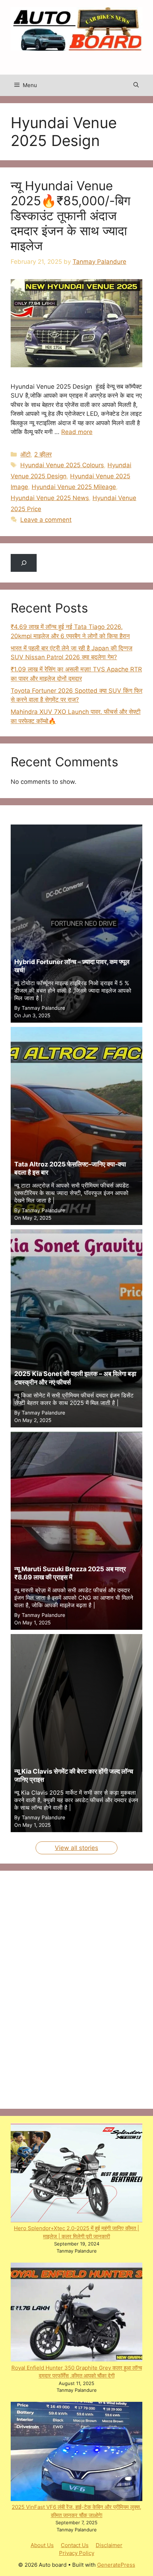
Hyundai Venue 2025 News (50, 498)
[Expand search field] (24, 563)
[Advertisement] (64, 1988)
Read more (77, 432)
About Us (42, 2545)
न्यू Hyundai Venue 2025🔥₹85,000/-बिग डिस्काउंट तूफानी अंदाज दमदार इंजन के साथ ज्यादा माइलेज (70, 216)
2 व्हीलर (43, 454)
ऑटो (25, 454)
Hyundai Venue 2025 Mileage (74, 487)
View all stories (76, 1848)
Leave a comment (46, 520)
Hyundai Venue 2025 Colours (62, 465)
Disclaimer (109, 2545)
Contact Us (75, 2545)
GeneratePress (116, 2565)
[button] (136, 85)
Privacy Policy (77, 2553)
